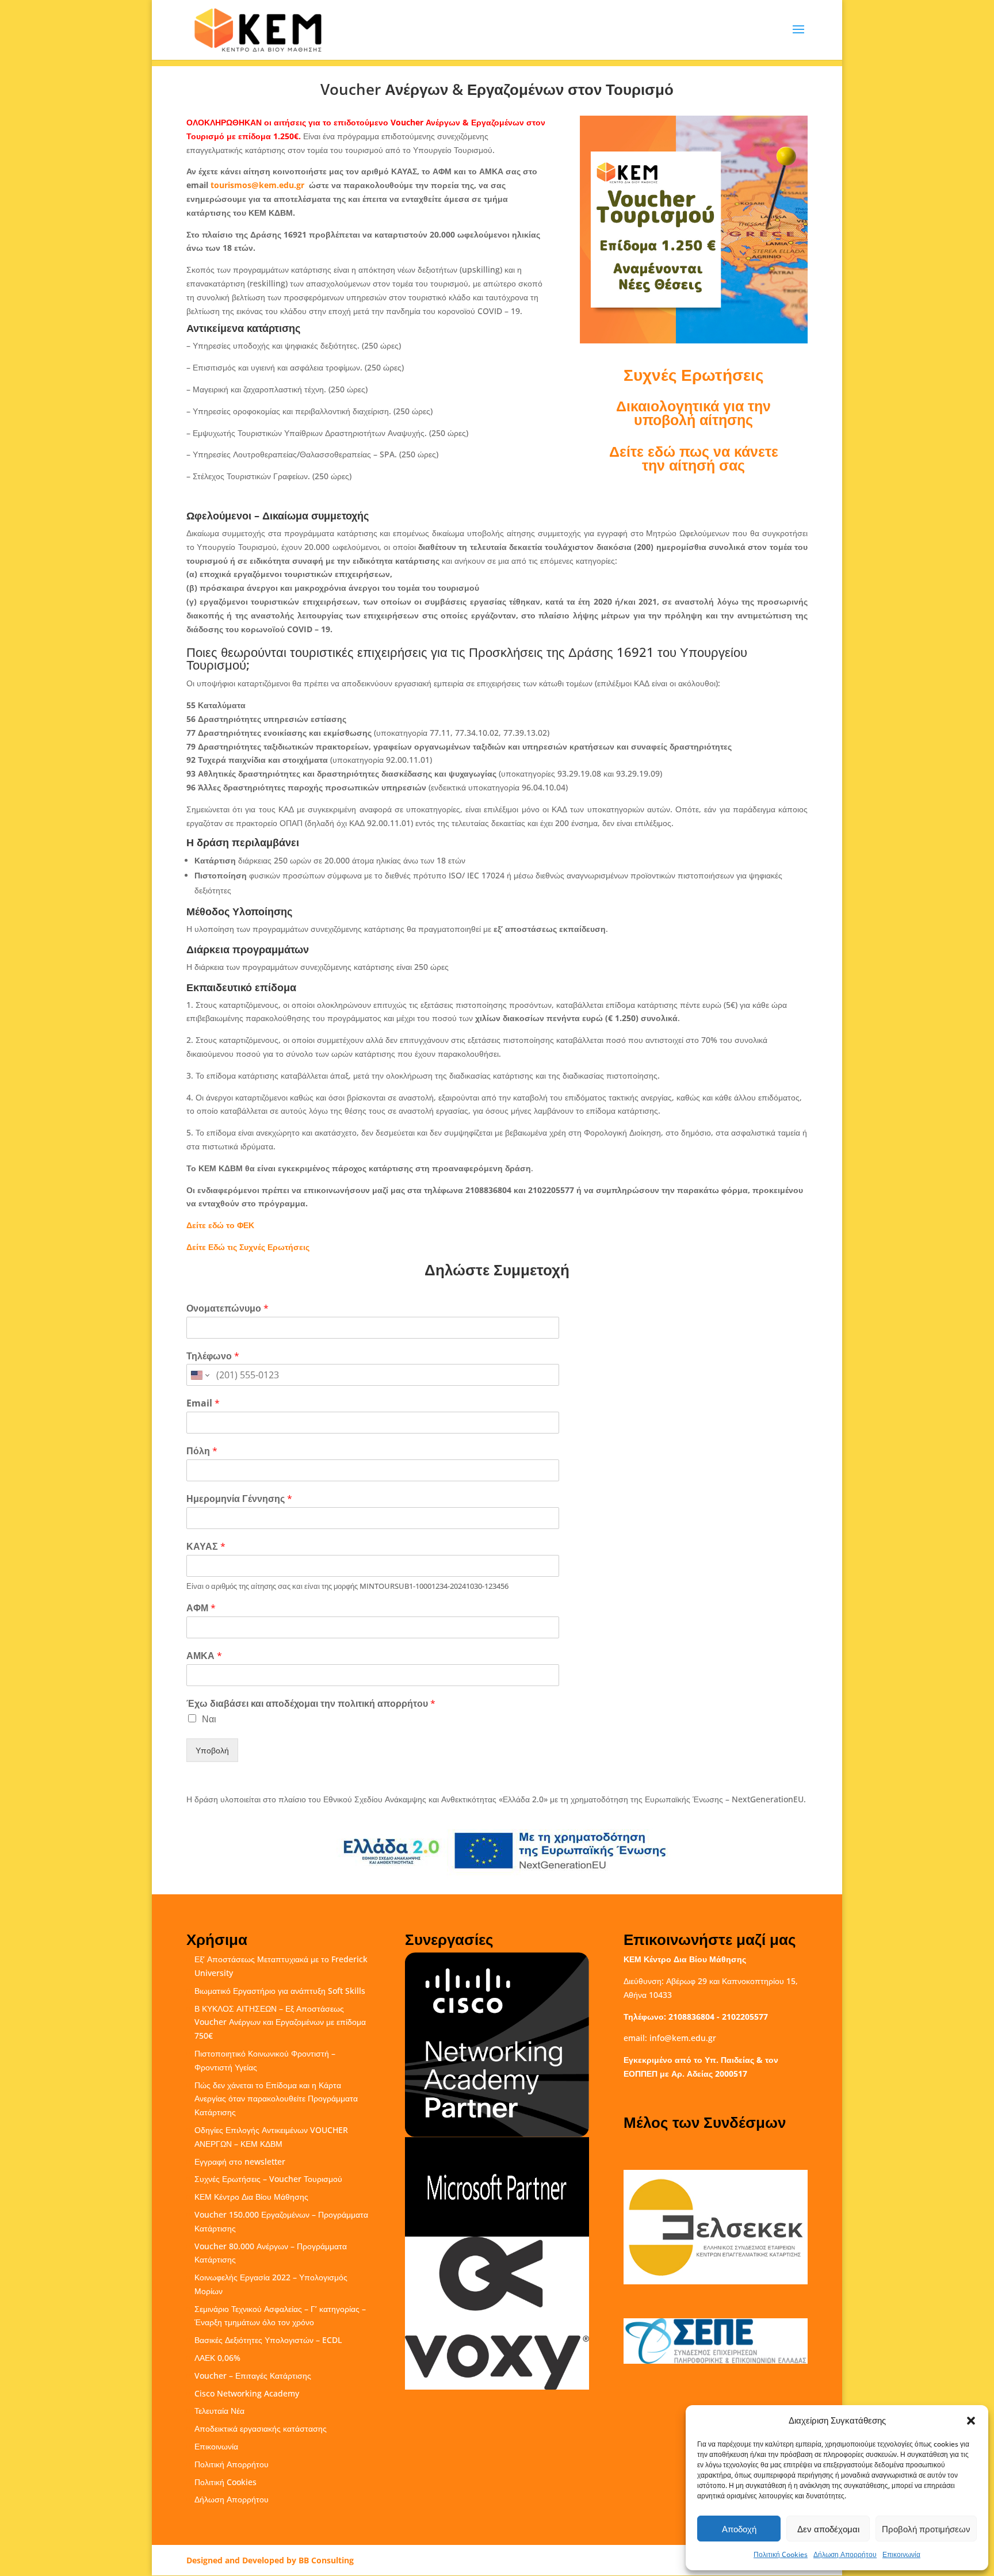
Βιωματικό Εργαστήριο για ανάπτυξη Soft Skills (280, 1991)
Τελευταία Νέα (219, 2411)
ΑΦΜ (201, 1608)
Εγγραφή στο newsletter (240, 2162)
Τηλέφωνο (213, 1356)
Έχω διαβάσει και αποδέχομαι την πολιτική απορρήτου (311, 1704)
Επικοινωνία (901, 2554)
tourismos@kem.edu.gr (257, 185)
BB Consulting (326, 2560)
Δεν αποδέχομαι (828, 2529)
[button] (971, 2421)
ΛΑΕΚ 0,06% (217, 2358)
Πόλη (202, 1451)
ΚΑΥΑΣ (206, 1547)
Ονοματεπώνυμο (228, 1308)
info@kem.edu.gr (683, 2038)
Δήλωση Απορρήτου (845, 2554)
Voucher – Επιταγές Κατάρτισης (253, 2376)
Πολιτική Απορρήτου (232, 2464)
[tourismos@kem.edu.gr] (305, 185)
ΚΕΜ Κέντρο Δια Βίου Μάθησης (251, 2197)
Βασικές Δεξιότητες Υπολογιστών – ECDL (268, 2340)
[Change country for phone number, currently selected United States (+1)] (199, 1375)
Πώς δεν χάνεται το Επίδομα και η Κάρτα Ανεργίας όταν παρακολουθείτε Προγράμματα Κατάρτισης (276, 2099)
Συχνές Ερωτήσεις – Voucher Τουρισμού (268, 2179)
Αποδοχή (739, 2529)
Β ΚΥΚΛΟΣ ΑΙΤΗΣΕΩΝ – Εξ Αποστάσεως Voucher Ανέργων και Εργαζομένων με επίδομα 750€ (280, 2022)
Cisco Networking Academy (247, 2393)
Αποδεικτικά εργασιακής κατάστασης (261, 2428)
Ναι (209, 1719)
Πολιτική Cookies (781, 2554)
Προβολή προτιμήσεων (926, 2529)
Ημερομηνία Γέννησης (239, 1499)
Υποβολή (212, 1750)
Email (203, 1403)
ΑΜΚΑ (204, 1656)
